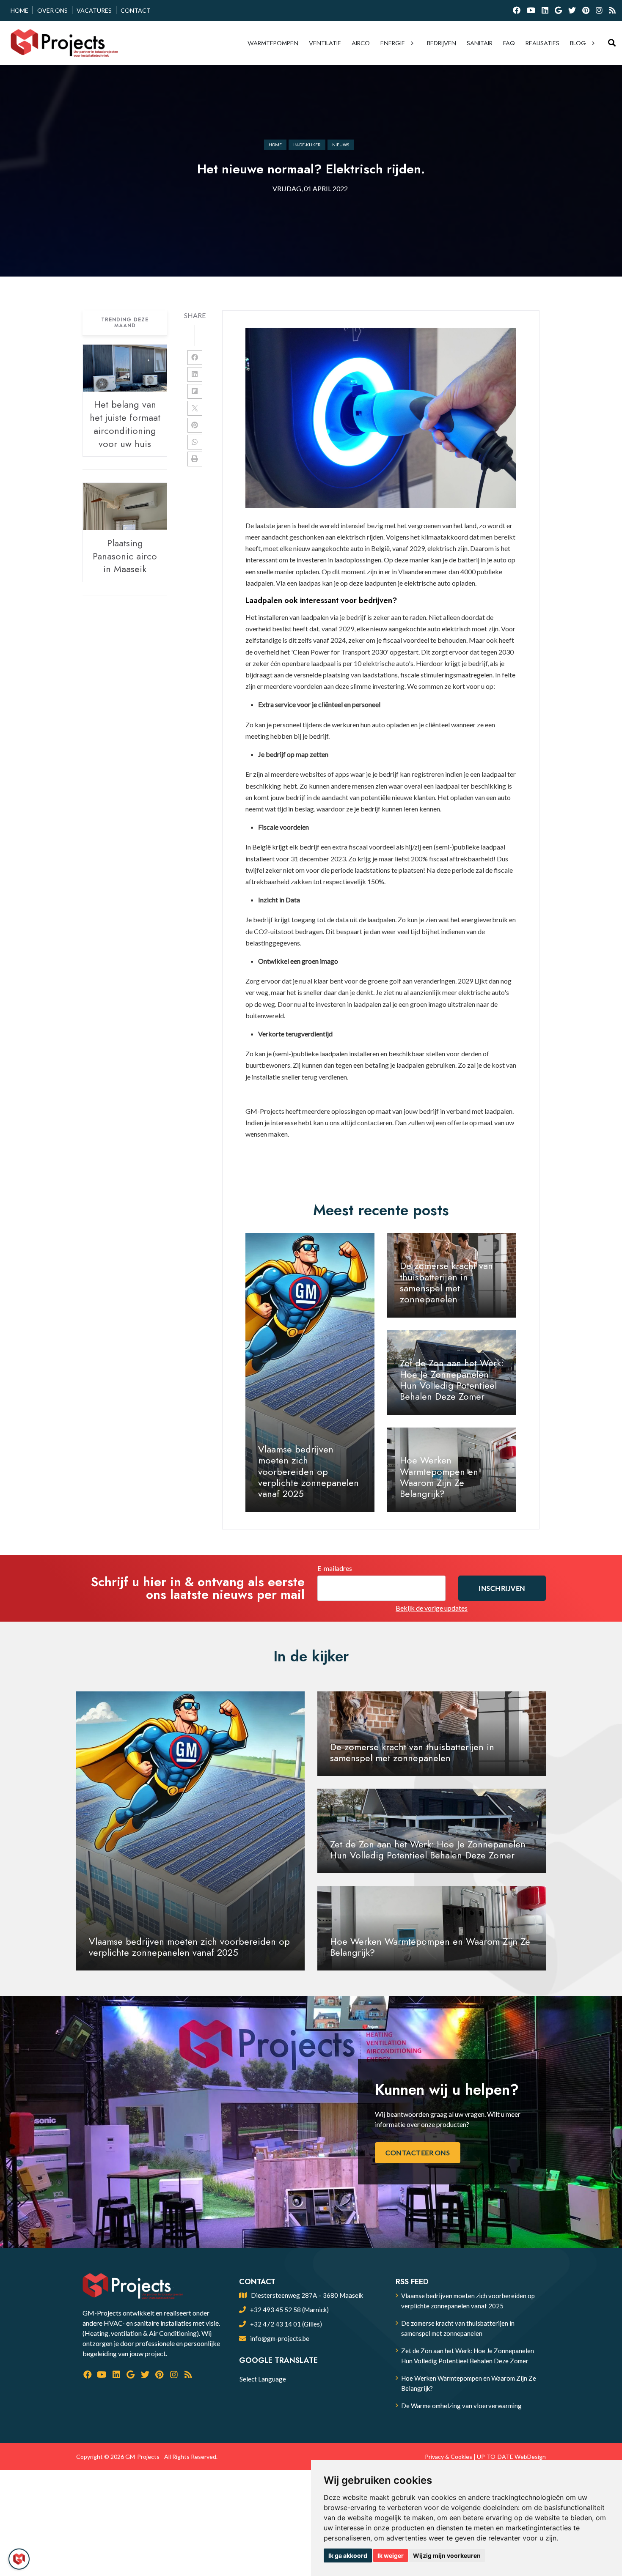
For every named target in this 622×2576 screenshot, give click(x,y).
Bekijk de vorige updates (432, 1608)
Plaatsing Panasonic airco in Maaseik (125, 556)
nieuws (341, 145)
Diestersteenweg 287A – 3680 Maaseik (307, 2295)
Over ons (52, 10)
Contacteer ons (418, 2153)
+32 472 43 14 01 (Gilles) (286, 2324)
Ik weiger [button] (391, 2555)
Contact (136, 10)
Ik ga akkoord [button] (348, 2555)
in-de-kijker (307, 145)
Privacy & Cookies (449, 2457)
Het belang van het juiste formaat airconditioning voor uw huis (125, 424)
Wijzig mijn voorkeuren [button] (447, 2555)
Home (19, 10)
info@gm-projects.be (280, 2338)
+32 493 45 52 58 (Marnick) (289, 2310)
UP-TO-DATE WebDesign (511, 2457)
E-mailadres (335, 1568)
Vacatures (94, 10)
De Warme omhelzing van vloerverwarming (461, 2406)
